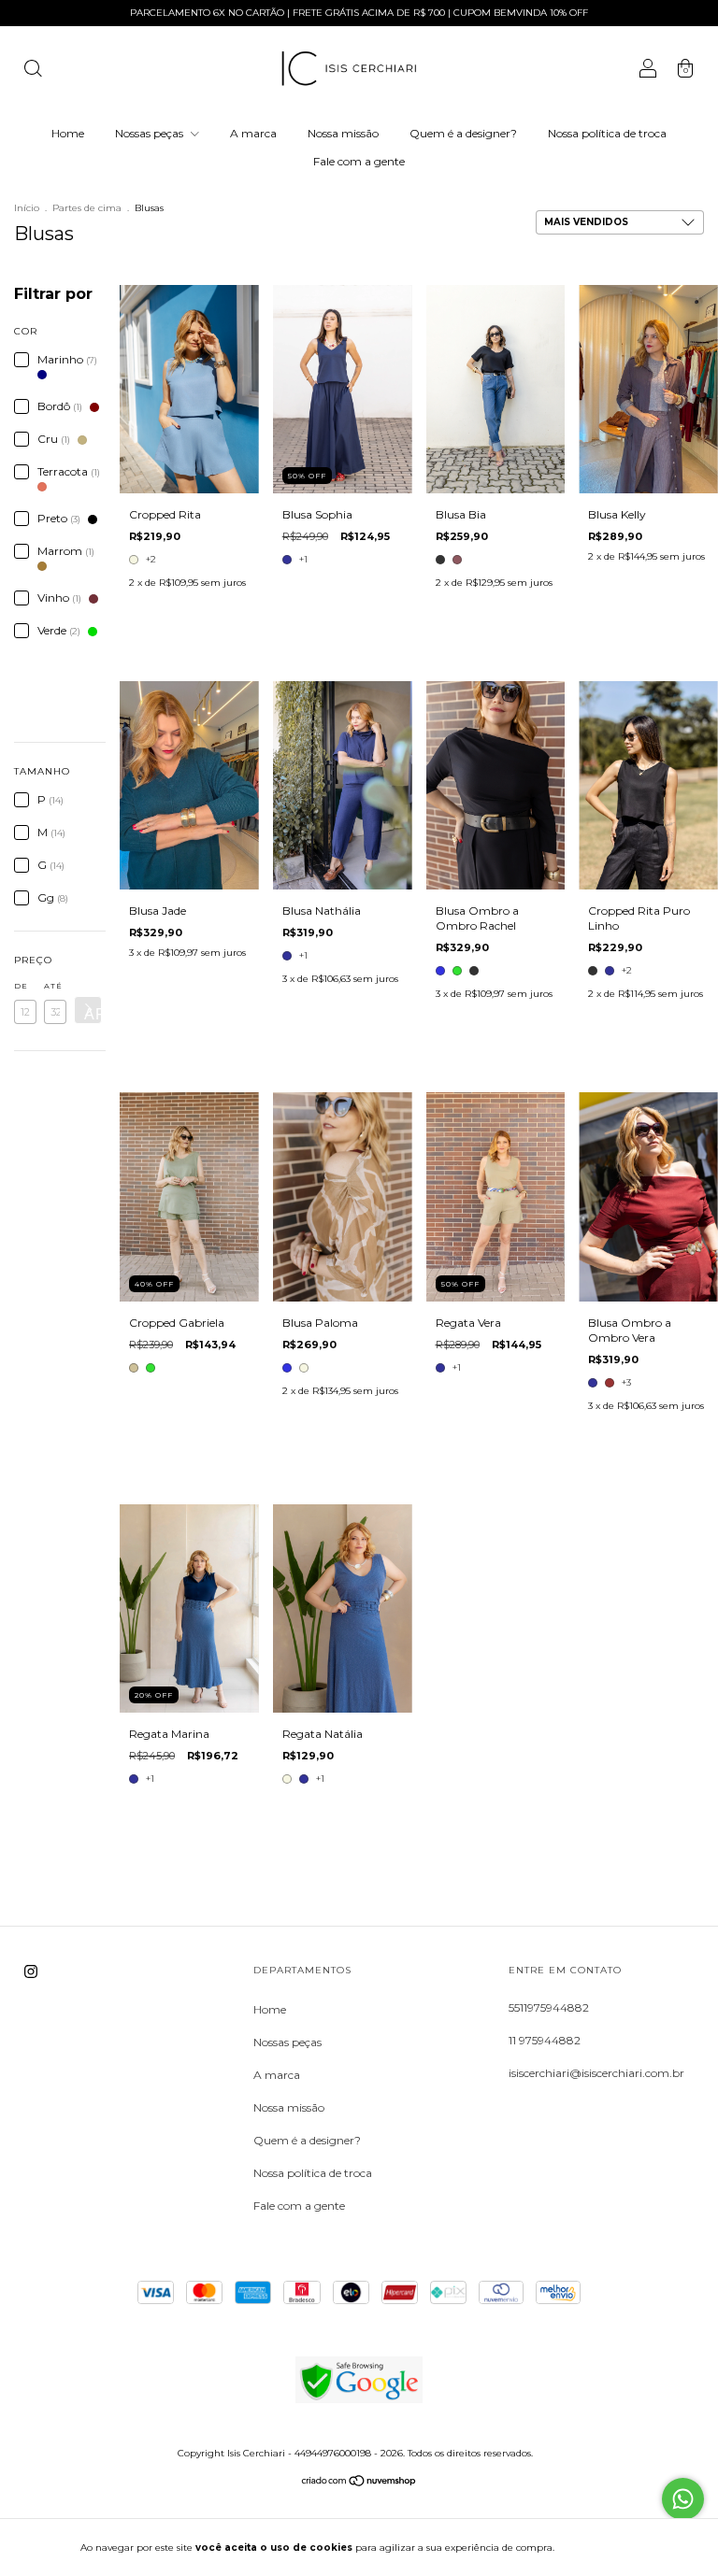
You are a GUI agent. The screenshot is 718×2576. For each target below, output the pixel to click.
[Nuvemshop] (359, 2483)
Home (68, 133)
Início (27, 208)
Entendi (603, 2548)
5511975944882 (549, 2007)
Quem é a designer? (463, 133)
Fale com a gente (359, 161)
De (21, 986)
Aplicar (93, 1014)
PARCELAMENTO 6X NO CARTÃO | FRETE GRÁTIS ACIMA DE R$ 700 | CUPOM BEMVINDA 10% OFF (359, 13)
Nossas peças (151, 133)
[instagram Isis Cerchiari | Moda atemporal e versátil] (31, 1971)
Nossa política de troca (607, 133)
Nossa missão (343, 133)
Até (53, 986)
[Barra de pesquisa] (33, 71)
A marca (253, 133)
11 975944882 (545, 2040)
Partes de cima (87, 208)
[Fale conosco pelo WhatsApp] (683, 2499)
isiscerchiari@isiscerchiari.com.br (596, 2073)
